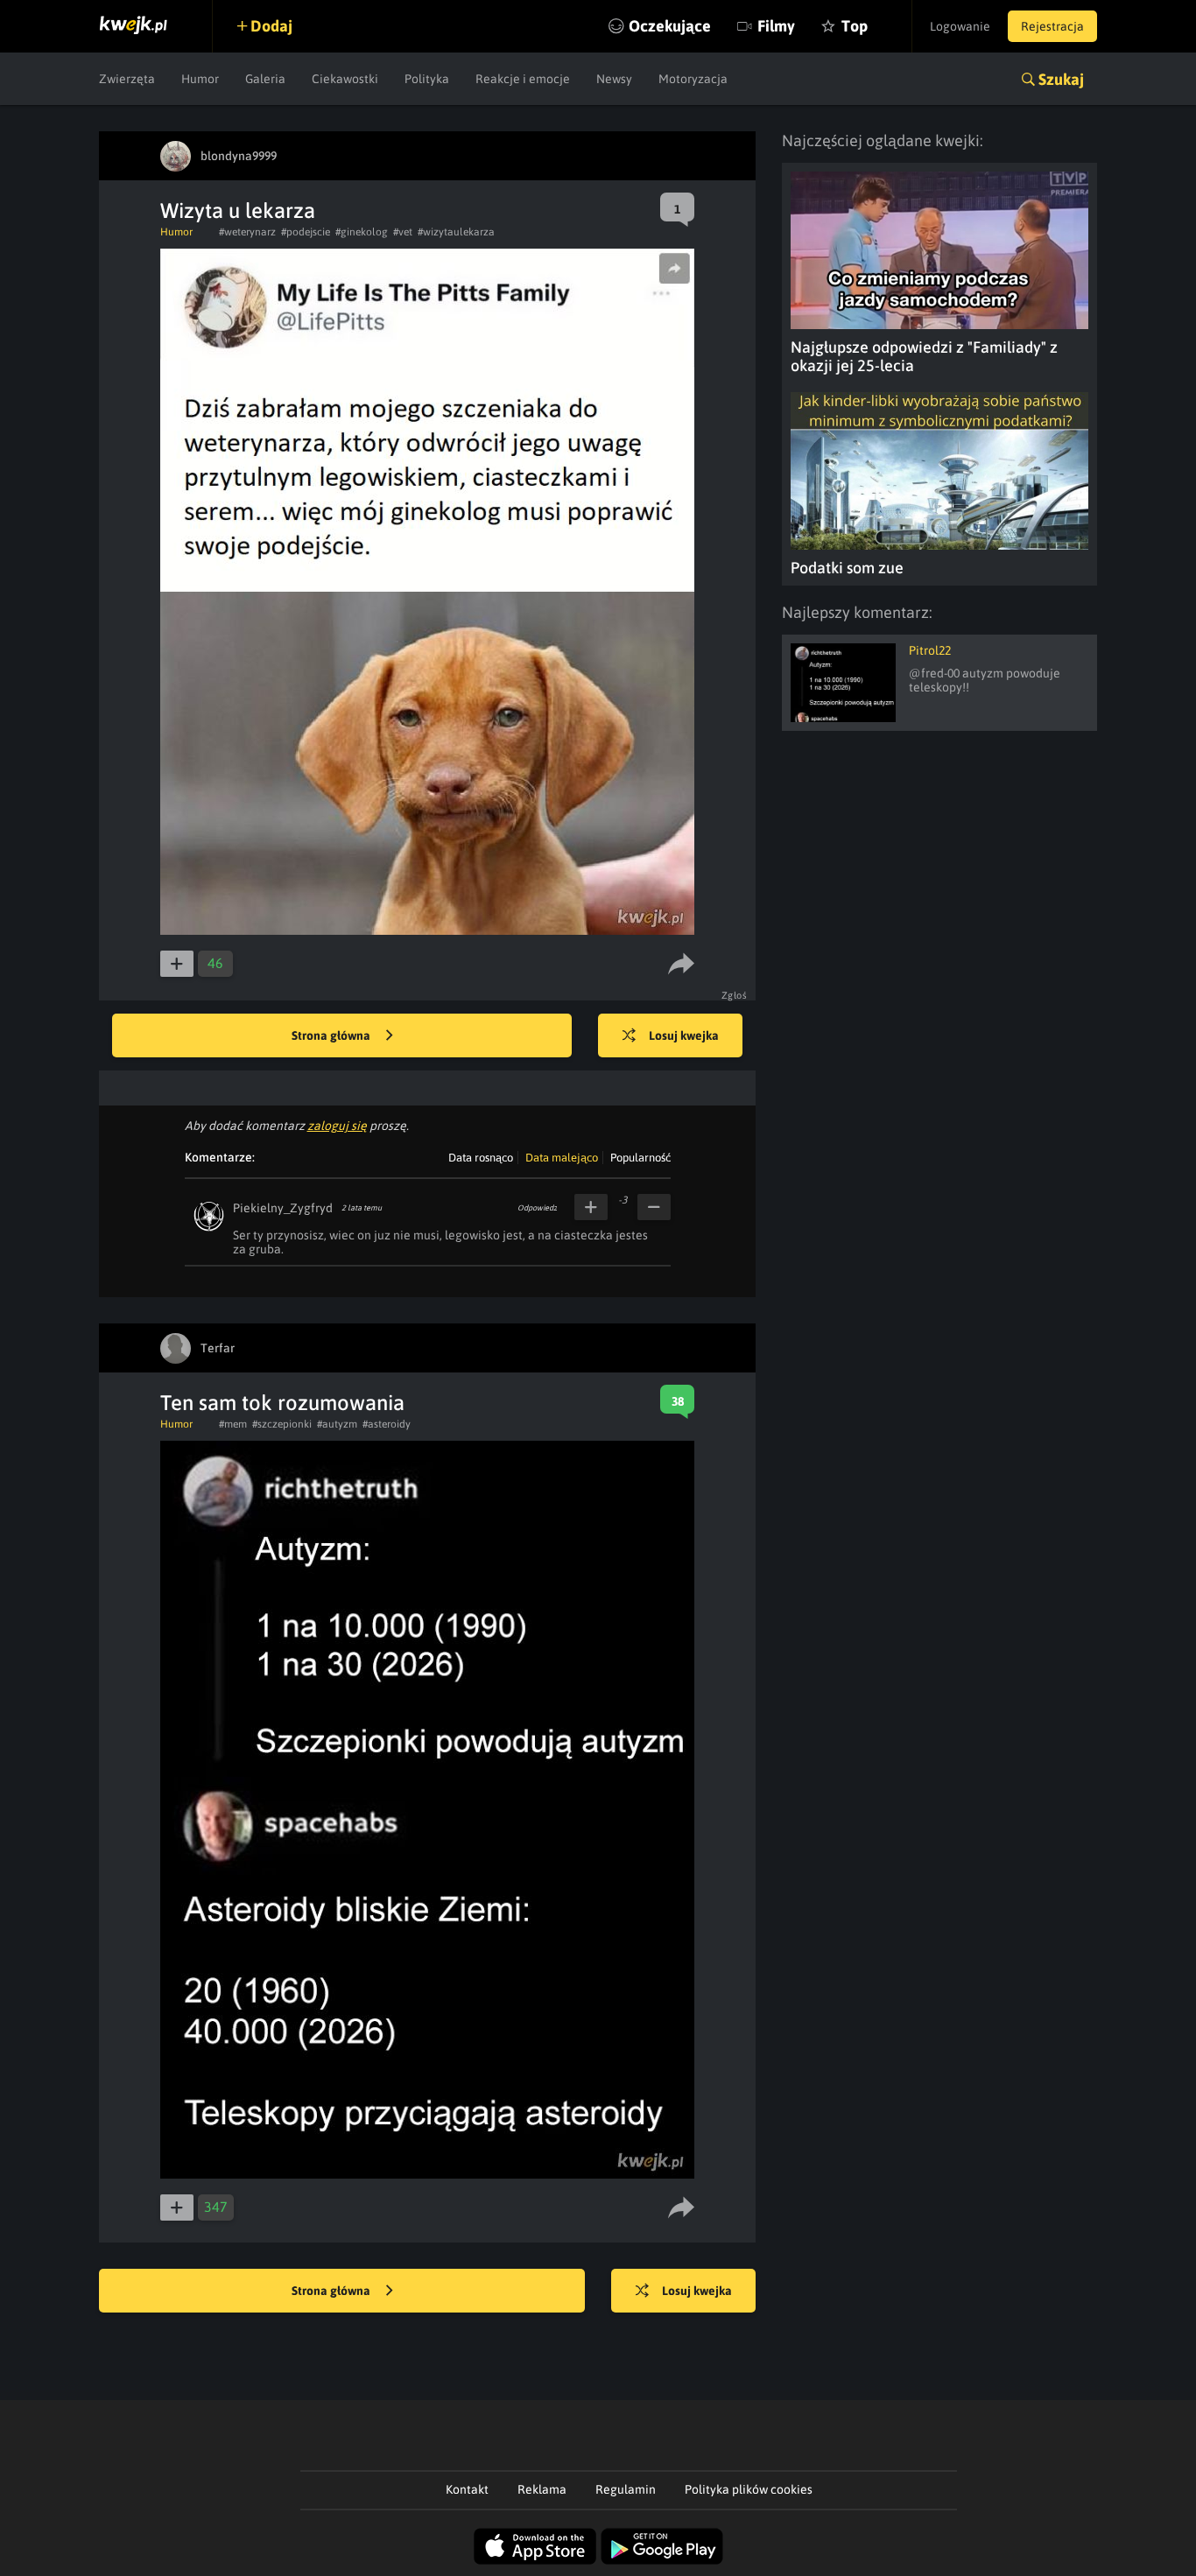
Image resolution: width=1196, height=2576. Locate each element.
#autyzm (337, 1424)
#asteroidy (387, 1424)
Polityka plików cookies (749, 2489)
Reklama (542, 2489)
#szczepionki (282, 1424)
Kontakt (467, 2489)
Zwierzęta (127, 79)
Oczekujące (670, 26)
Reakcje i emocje (523, 79)
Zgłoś (735, 995)
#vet (403, 232)
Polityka (427, 79)
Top (855, 26)
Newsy (614, 79)
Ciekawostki (345, 79)
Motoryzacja (693, 79)
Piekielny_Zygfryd (283, 1208)
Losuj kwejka (684, 1035)
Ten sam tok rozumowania (282, 1403)
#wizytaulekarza (456, 232)
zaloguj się (337, 1126)
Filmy (776, 26)
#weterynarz (247, 232)
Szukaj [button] (1061, 79)
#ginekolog (362, 232)
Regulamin (626, 2489)
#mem (233, 1424)
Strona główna (332, 1035)
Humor (200, 79)
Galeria (265, 79)
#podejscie (306, 232)
